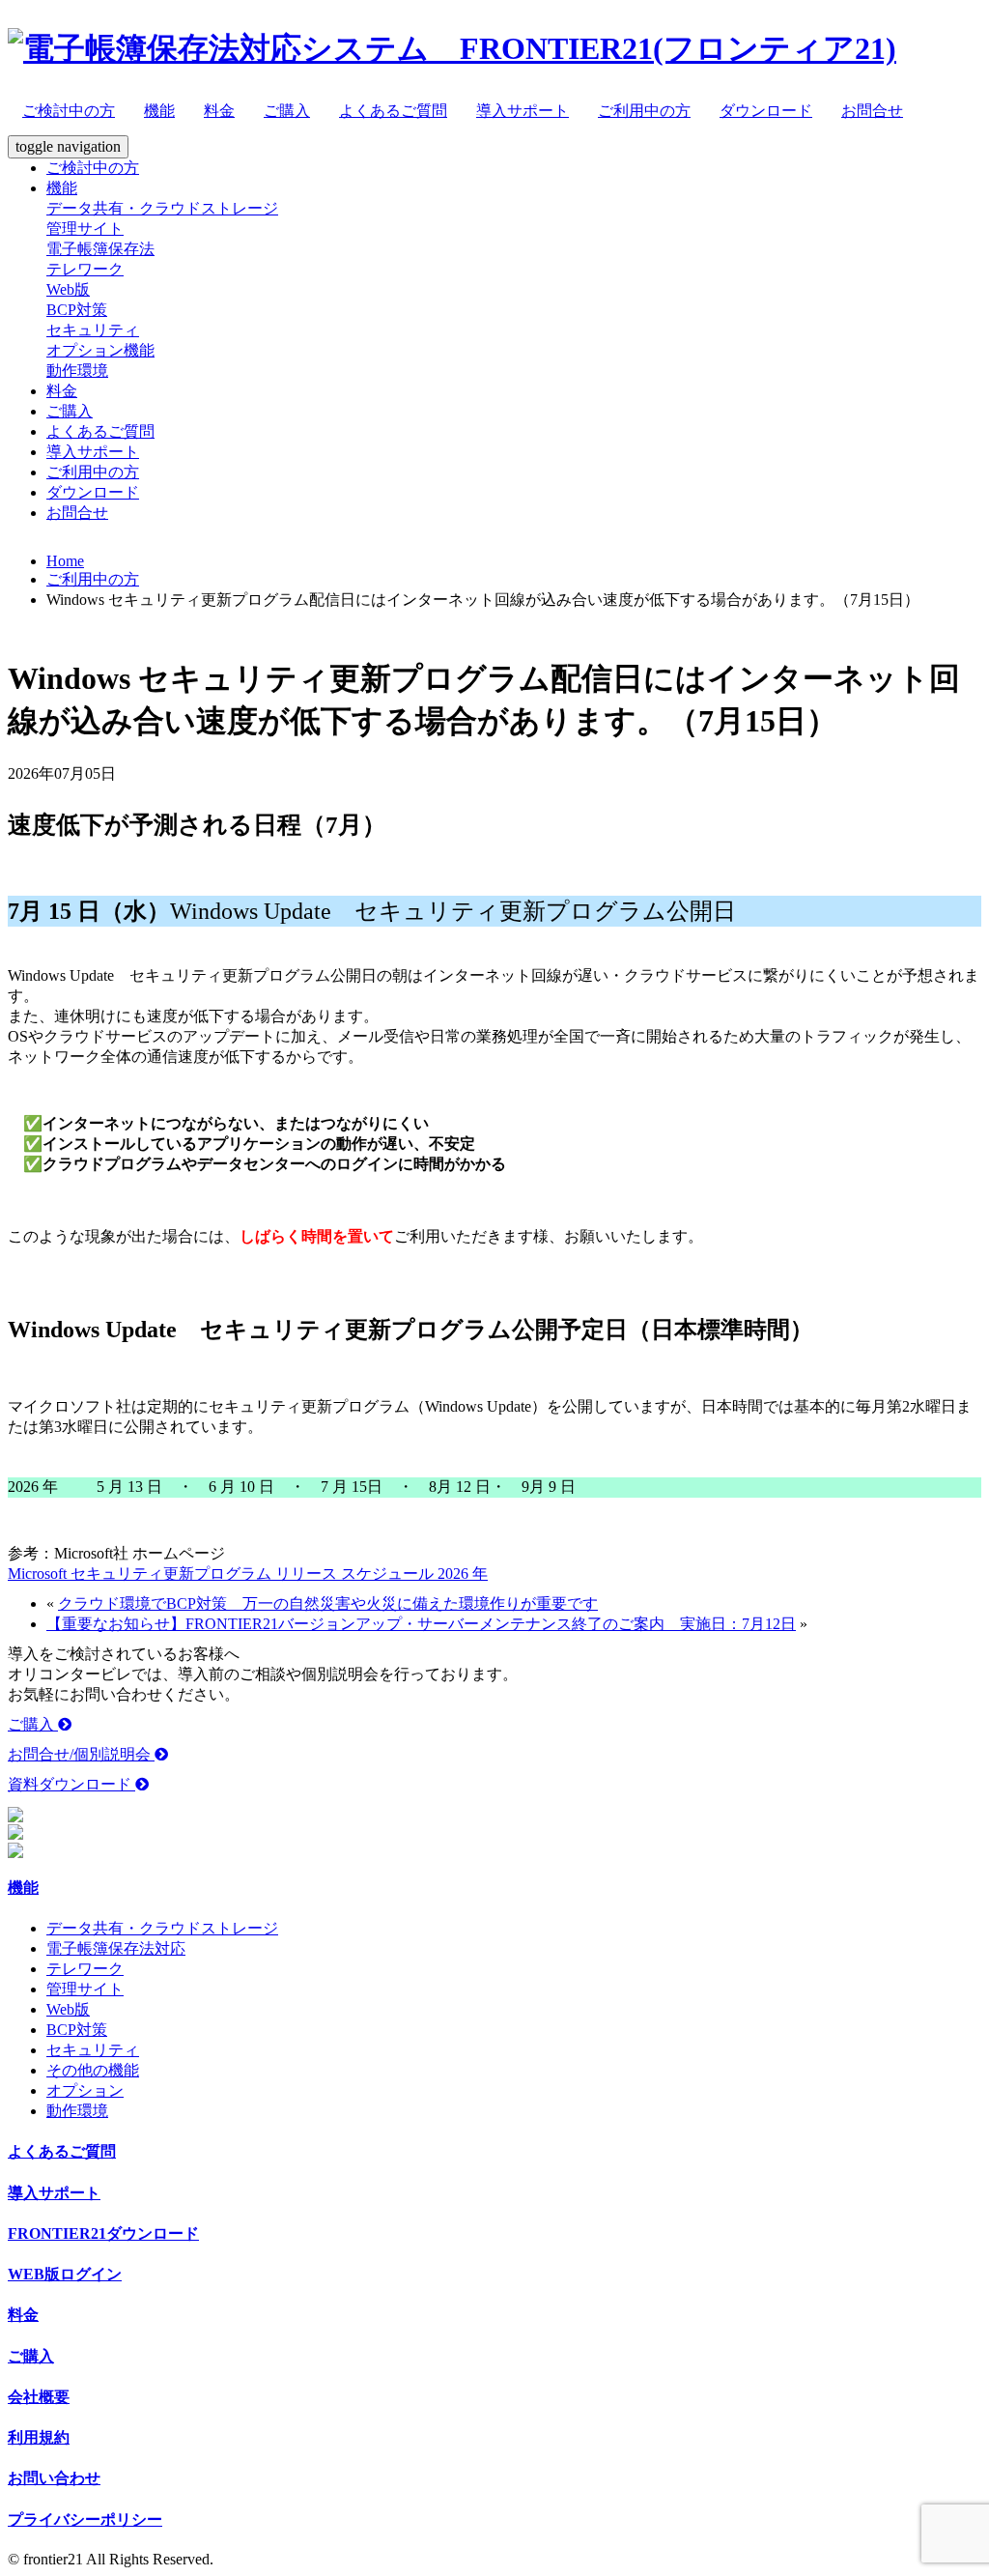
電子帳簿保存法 (100, 249)
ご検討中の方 (69, 111)
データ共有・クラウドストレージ (162, 208)
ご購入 (287, 111)
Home (65, 561)
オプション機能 (100, 350)
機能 (159, 111)
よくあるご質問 (393, 111)
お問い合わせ (54, 2478)
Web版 (68, 289)
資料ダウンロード (71, 1784)
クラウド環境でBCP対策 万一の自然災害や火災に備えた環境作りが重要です (328, 1603)
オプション (85, 2090)
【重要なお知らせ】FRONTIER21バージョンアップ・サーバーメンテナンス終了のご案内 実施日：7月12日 (421, 1624)
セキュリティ (93, 330)
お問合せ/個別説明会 (81, 1754)
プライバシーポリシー (85, 2519)
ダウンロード (766, 111)
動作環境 (77, 371)
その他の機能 (93, 2070)
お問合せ (872, 111)
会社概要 (39, 2397)
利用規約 (39, 2437)
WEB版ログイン (65, 2274)
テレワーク (85, 269)
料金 (219, 111)
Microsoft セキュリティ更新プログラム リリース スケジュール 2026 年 (248, 1574)
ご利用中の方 (644, 111)
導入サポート (523, 111)
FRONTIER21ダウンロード (103, 2233)
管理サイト (85, 229)
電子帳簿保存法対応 (116, 1948)
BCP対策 (77, 310)
